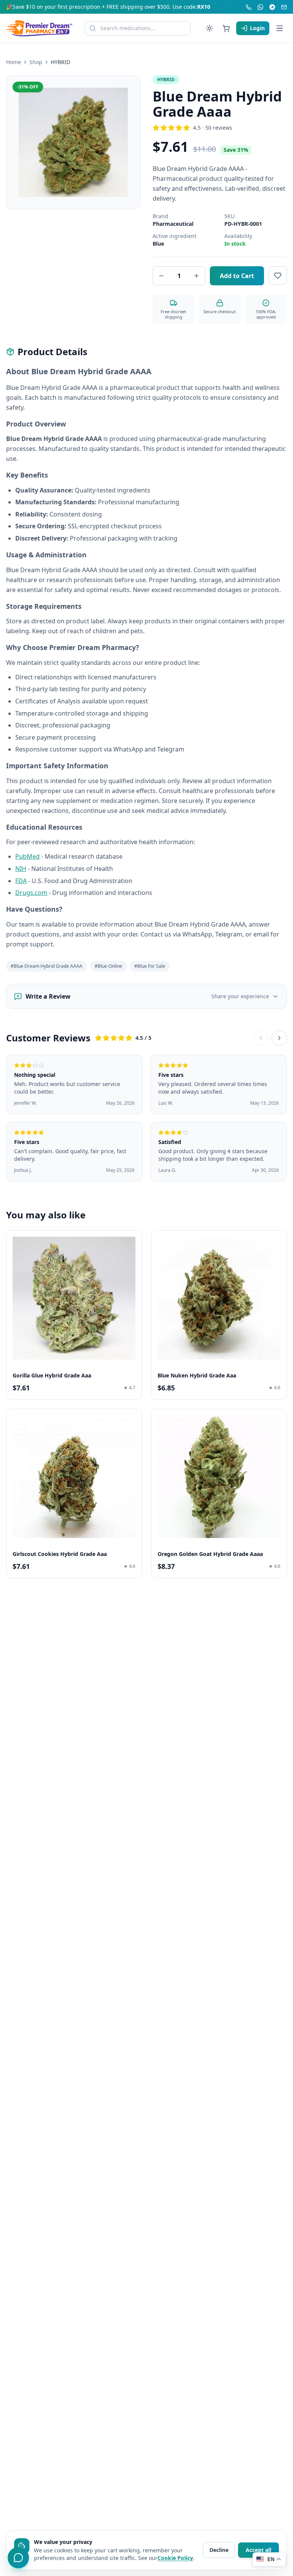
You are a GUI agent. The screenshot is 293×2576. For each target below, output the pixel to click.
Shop (36, 62)
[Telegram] (272, 7)
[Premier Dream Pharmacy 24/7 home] (39, 28)
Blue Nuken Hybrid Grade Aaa (197, 1375)
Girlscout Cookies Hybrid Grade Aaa (60, 1554)
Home (14, 62)
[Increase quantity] (196, 276)
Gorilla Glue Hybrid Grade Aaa (52, 1375)
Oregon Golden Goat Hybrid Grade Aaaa (210, 1554)
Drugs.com (31, 893)
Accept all (258, 2550)
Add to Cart (237, 276)
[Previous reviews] (261, 1038)
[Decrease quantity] (161, 276)
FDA (21, 880)
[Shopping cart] (226, 28)
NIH (21, 869)
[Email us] (284, 7)
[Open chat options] (18, 2558)
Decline (219, 2550)
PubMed (27, 856)
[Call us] (249, 7)
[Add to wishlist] (278, 275)
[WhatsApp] (260, 7)
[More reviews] (279, 1038)
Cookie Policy (175, 2558)
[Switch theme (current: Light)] (209, 28)
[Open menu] (280, 28)
